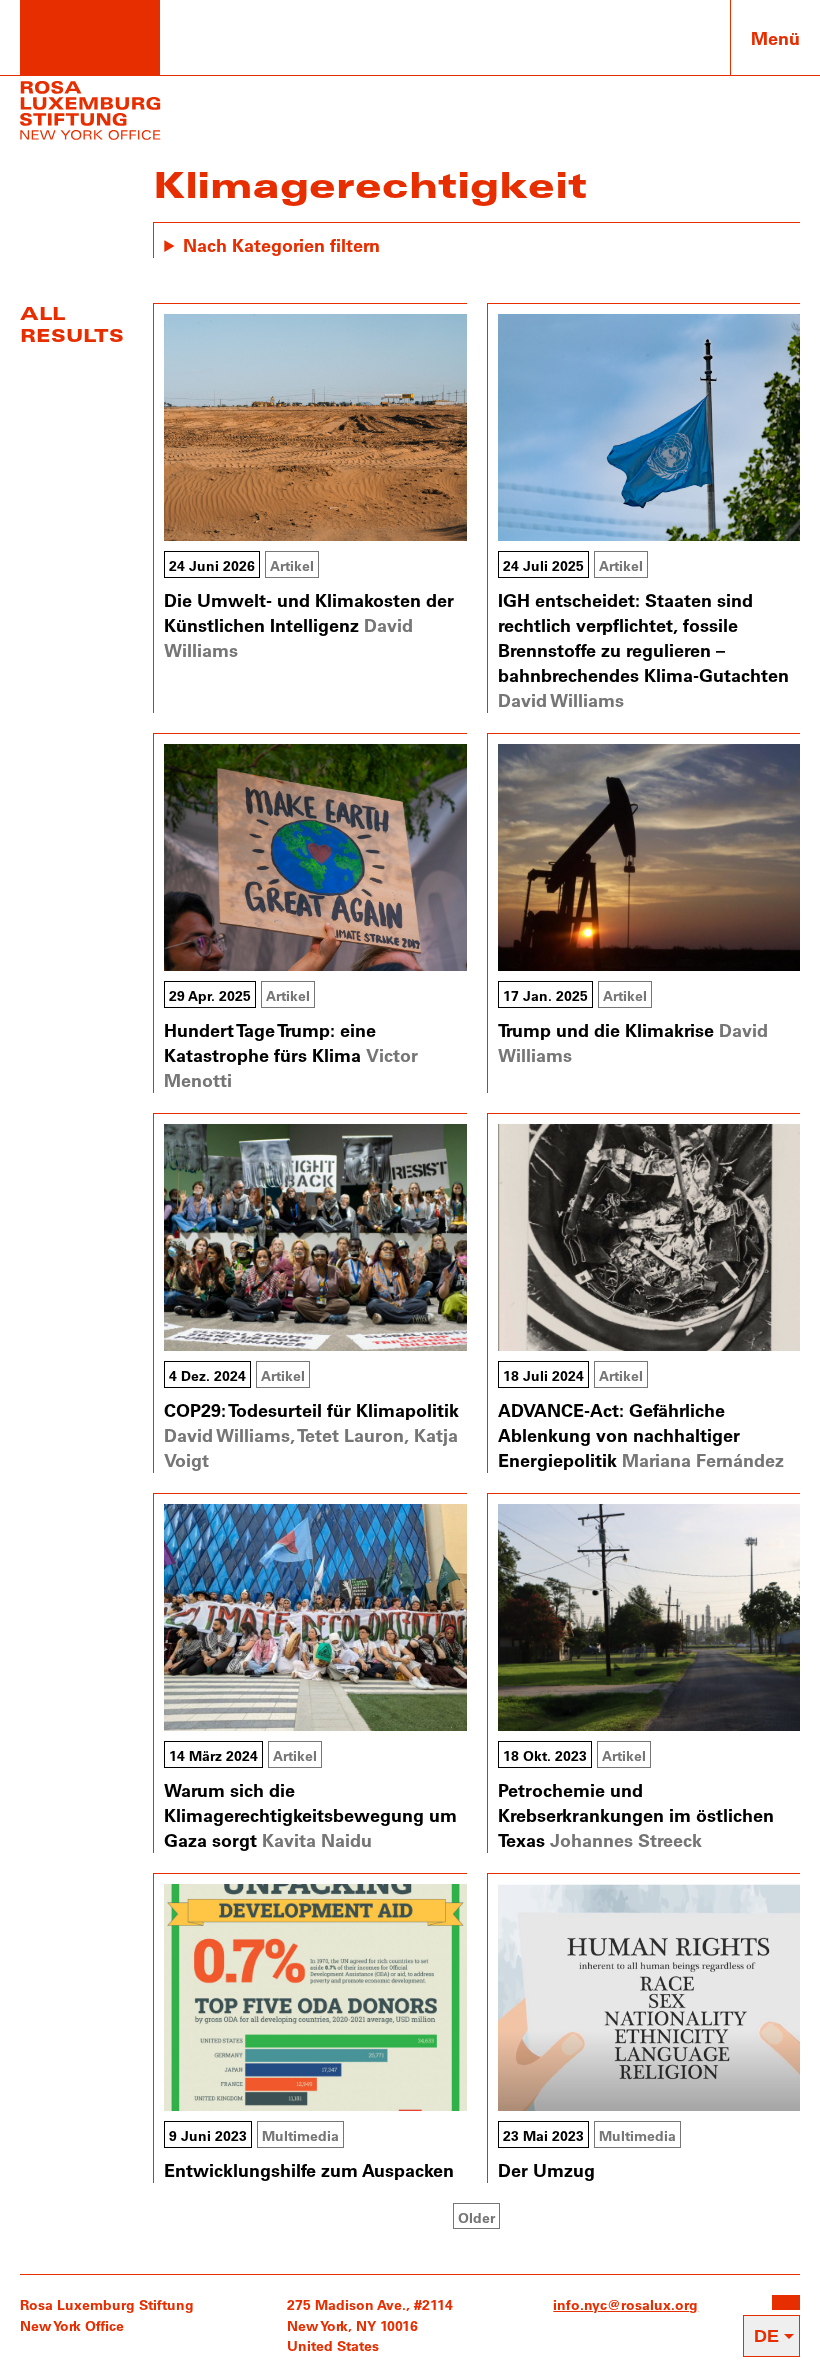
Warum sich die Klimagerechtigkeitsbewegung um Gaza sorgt (310, 1815)
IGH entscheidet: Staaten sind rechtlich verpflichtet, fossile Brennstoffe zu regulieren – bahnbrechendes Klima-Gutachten (643, 638)
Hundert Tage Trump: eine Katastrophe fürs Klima (270, 1042)
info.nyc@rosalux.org (625, 2304)
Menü (775, 38)
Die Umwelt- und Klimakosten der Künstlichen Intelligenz (309, 612)
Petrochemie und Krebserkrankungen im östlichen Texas (636, 1815)
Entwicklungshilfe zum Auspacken (309, 2170)
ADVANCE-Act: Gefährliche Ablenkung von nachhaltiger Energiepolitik (619, 1435)
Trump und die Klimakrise (606, 1030)
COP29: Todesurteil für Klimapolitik (311, 1410)
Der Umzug (546, 2170)
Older (476, 2217)
